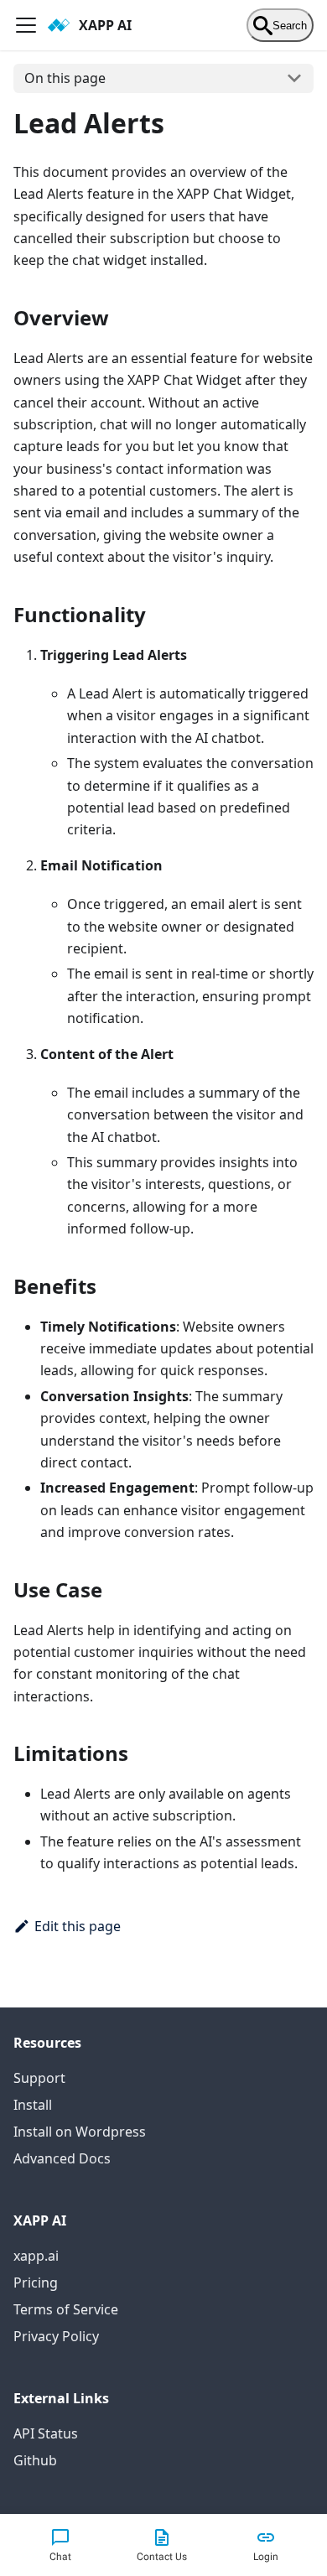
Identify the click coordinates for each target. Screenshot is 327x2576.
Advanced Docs (62, 2158)
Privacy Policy (56, 2336)
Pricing (36, 2283)
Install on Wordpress (80, 2132)
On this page (65, 78)
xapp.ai (36, 2256)
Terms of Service (66, 2309)
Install (33, 2105)
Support (39, 2078)
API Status (46, 2433)
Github (35, 2460)
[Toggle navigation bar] (26, 25)
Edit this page (78, 1926)
